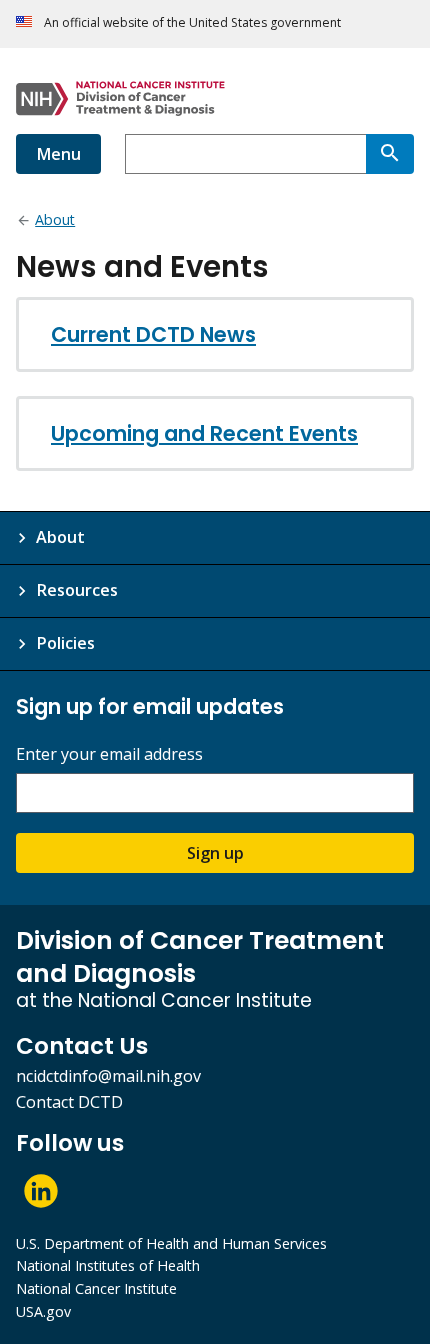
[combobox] (245, 154)
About (60, 537)
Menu (58, 154)
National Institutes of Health (108, 1265)
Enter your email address (109, 754)
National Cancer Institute (96, 1288)
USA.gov (43, 1311)
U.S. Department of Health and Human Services (171, 1243)
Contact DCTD (69, 1102)
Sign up (215, 853)
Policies (65, 643)
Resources (77, 590)
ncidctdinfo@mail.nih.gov (108, 1076)
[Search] (390, 154)
